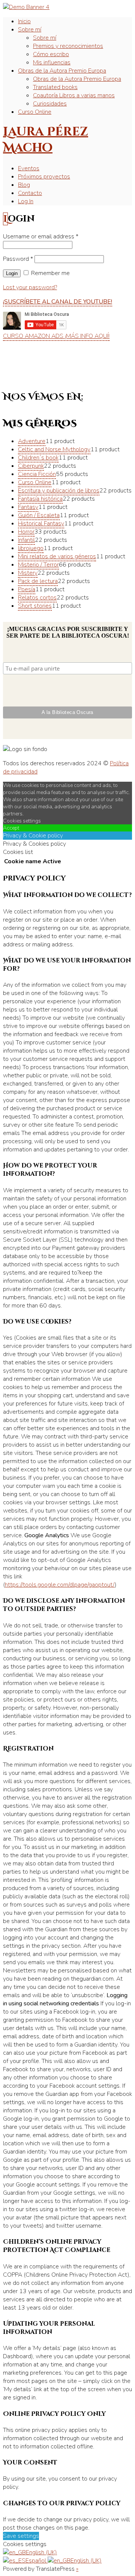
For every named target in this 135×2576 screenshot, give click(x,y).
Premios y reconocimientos (68, 46)
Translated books (55, 87)
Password (18, 259)
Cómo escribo (51, 54)
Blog (24, 185)
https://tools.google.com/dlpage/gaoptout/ (60, 1585)
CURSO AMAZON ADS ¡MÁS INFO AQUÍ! (56, 336)
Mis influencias (52, 62)
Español (37, 2561)
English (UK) (41, 2552)
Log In (26, 201)
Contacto (30, 193)
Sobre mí (30, 30)
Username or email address (41, 236)
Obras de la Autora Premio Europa (62, 71)
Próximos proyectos (44, 177)
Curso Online (35, 112)
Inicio (24, 21)
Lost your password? (30, 287)
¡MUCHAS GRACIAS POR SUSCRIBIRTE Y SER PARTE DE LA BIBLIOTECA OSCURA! (68, 632)
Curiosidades (50, 104)
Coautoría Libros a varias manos (74, 95)
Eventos (29, 168)
